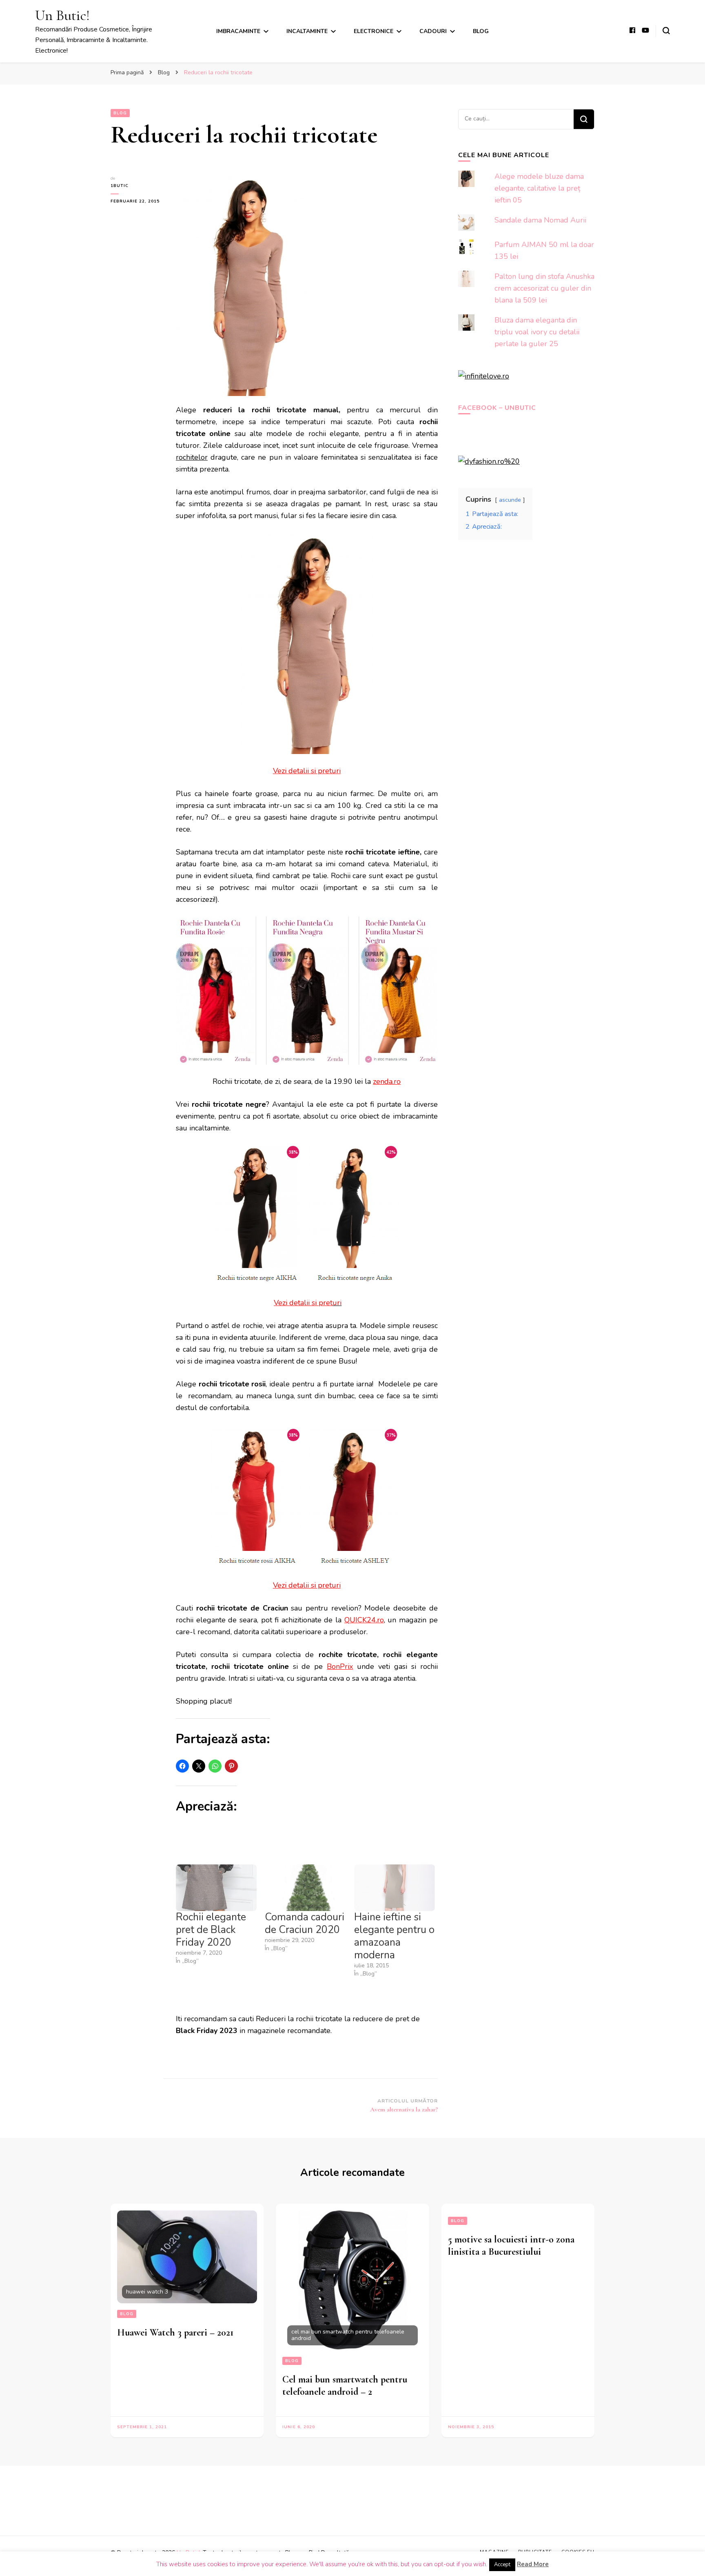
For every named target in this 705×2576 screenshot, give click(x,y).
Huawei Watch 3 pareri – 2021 (175, 2332)
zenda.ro (387, 1081)
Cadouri (433, 31)
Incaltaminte (307, 31)
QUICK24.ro (364, 1620)
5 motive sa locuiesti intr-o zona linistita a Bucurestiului (511, 2246)
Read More (533, 2564)
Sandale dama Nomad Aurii (540, 220)
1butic (120, 186)
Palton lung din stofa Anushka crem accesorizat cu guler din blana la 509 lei (544, 288)
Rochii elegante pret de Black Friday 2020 (211, 1930)
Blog (481, 31)
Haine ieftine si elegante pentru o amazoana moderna (394, 1936)
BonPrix (340, 1666)
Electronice (374, 31)
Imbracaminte (238, 31)
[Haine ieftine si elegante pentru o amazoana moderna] (395, 1888)
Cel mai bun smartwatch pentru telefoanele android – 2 (345, 2386)
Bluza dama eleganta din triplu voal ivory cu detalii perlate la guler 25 (537, 332)
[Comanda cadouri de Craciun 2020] (305, 1888)
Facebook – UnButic (497, 408)
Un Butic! (62, 15)
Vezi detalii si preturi (307, 771)
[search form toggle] (666, 31)
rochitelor (192, 457)
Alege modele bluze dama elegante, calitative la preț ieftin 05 (539, 188)
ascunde (510, 500)
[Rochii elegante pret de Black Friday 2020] (216, 1888)
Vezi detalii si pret (303, 1303)
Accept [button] (502, 2565)
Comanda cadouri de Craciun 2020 (305, 1923)
